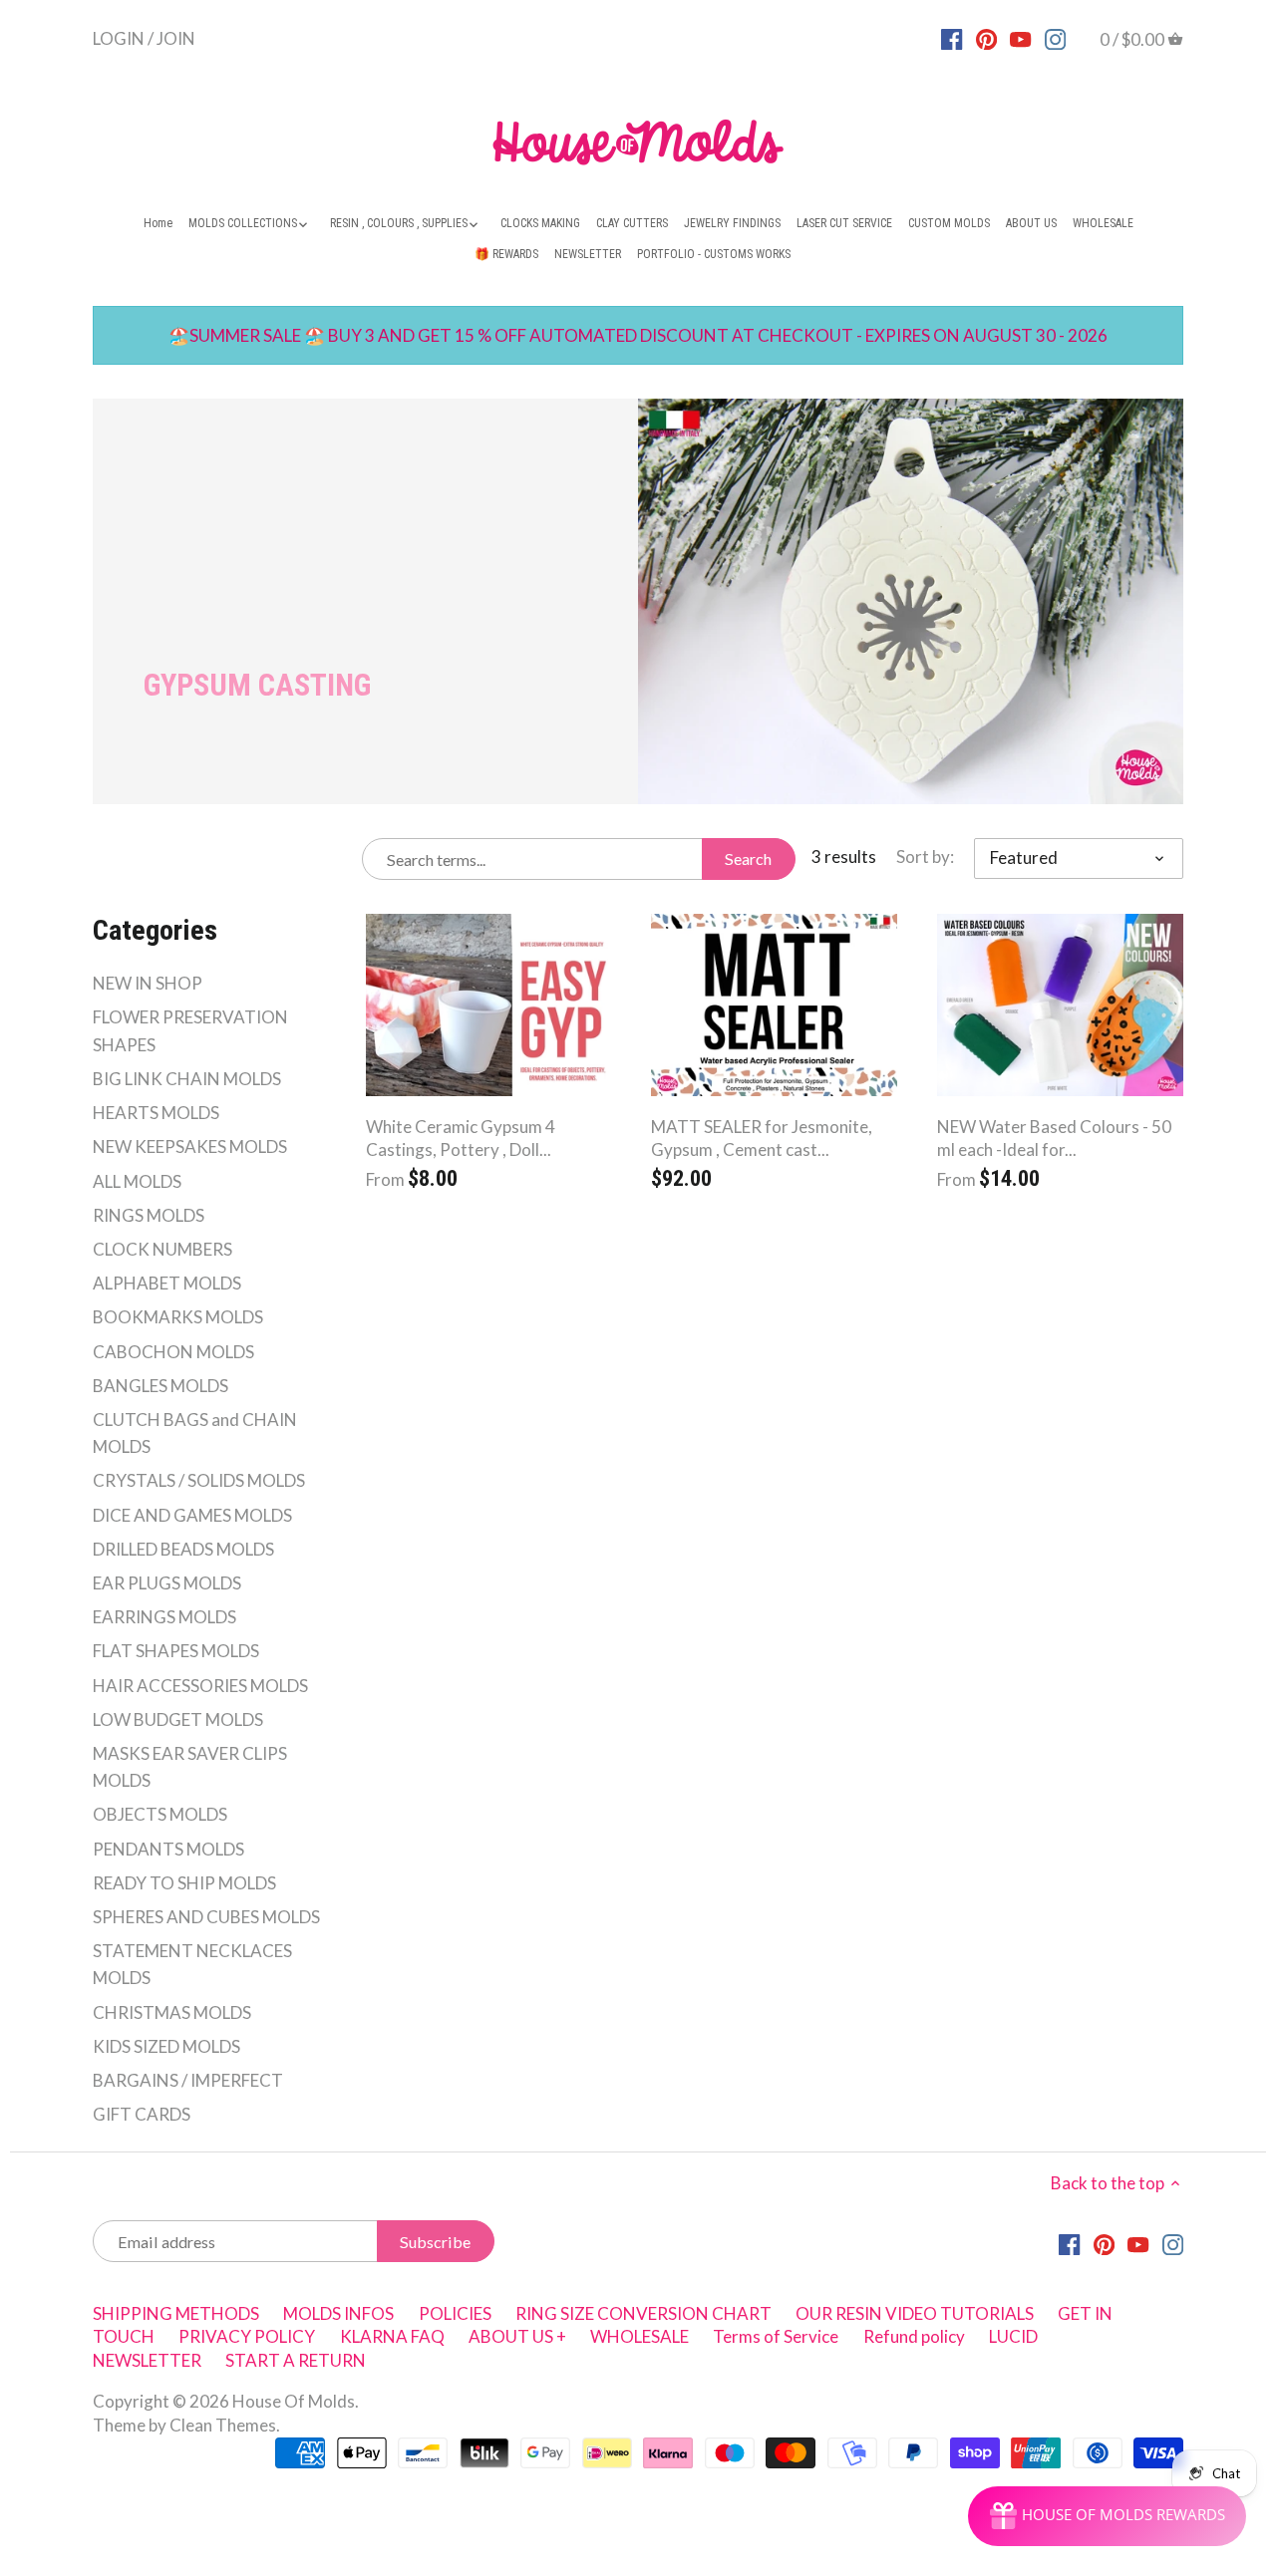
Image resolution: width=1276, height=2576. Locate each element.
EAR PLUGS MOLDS (167, 1583)
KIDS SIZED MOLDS (166, 2046)
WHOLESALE (639, 2336)
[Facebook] (952, 38)
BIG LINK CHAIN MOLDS (187, 1079)
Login (119, 37)
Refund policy (914, 2336)
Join (176, 37)
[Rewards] (1107, 2516)
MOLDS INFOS (338, 2313)
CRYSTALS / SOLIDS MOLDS (199, 1480)
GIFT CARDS (142, 2114)
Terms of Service (776, 2336)
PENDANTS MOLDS (168, 1849)
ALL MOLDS (137, 1181)
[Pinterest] (986, 38)
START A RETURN (296, 2360)
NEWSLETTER (147, 2360)
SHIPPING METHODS (176, 2313)
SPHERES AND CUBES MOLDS (206, 1917)
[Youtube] (1020, 38)
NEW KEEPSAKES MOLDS (190, 1146)
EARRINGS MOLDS (164, 1617)
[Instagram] (1055, 38)
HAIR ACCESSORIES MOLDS (200, 1686)
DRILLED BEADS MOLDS (183, 1549)
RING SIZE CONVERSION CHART (643, 2313)
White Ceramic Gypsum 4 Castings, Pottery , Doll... (461, 1139)
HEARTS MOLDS (156, 1113)
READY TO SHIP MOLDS (184, 1883)
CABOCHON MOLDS (173, 1352)
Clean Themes (223, 2425)
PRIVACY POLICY (247, 2336)
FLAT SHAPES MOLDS (176, 1651)
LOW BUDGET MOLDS (178, 1719)
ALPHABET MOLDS (167, 1283)
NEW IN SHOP (148, 983)
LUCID (1013, 2336)
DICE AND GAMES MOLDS (192, 1515)
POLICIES (455, 2313)
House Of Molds (294, 2401)
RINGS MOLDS (149, 1215)
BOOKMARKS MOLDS (178, 1317)
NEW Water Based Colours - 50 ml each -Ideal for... (1054, 1139)
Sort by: (925, 857)
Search (748, 859)
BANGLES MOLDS (160, 1386)
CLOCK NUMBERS (162, 1249)
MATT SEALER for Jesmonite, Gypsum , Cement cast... (762, 1139)
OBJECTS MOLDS (160, 1814)
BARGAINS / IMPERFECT (188, 2080)
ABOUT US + (517, 2336)
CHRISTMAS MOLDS (172, 2012)
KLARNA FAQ (392, 2336)
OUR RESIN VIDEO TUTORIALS (915, 2313)
